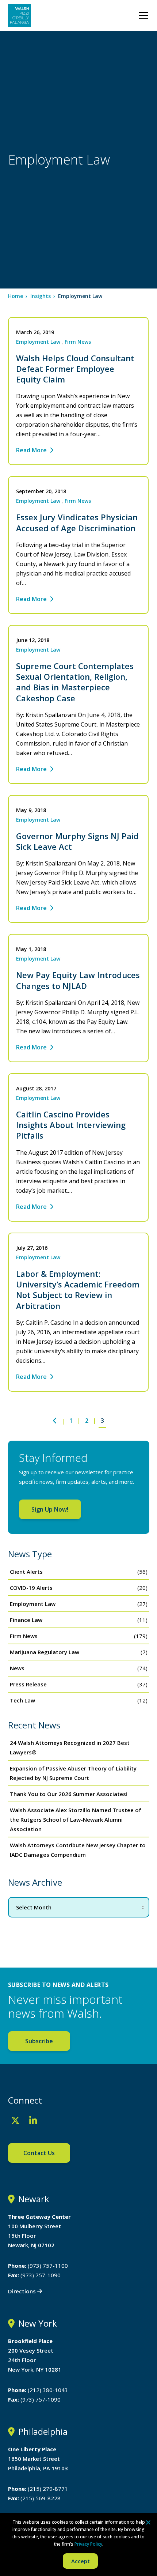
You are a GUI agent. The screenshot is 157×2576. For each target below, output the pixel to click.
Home (16, 296)
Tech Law (22, 1700)
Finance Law (26, 1620)
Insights (41, 296)
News (17, 1668)
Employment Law (38, 342)
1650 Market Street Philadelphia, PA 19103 (38, 2459)
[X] (15, 2120)
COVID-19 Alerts (31, 1588)
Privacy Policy (88, 2544)
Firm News (78, 342)
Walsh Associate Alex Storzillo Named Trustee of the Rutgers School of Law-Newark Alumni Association (76, 1819)
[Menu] (143, 15)
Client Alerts (26, 1572)
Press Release (28, 1684)
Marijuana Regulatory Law (45, 1652)
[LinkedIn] (33, 2120)
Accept (81, 2561)
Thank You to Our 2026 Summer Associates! (69, 1794)
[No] (148, 2522)
